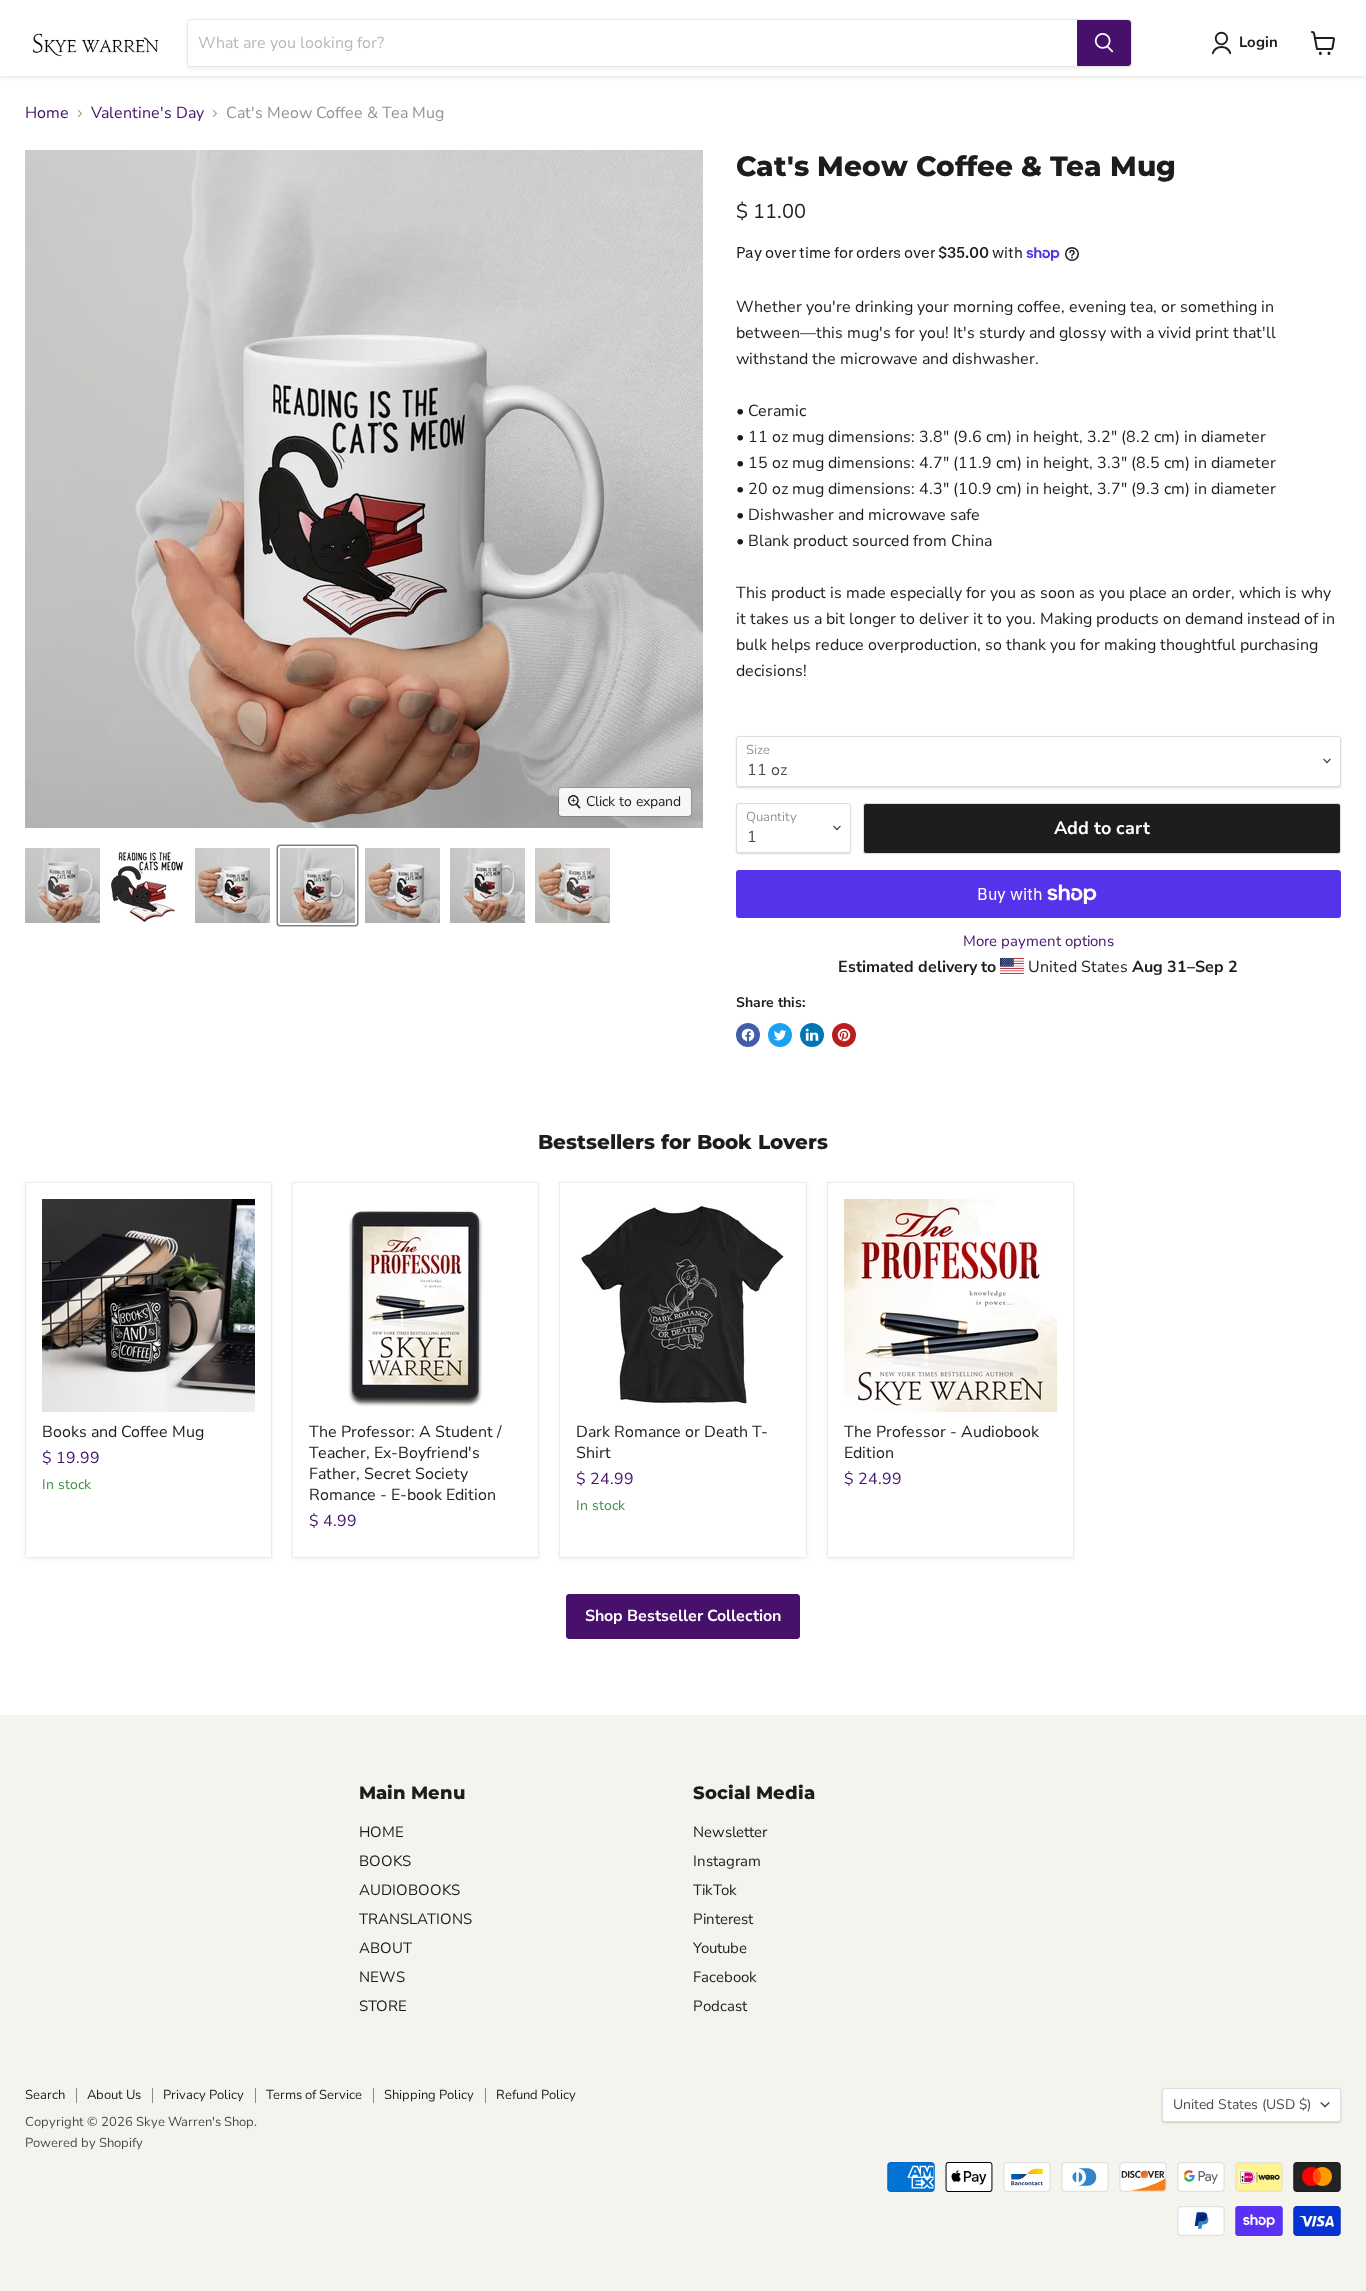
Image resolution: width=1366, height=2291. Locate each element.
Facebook (725, 1977)
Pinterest (723, 1919)
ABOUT (385, 1948)
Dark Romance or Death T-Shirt (672, 1442)
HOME (381, 1832)
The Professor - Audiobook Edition (941, 1442)
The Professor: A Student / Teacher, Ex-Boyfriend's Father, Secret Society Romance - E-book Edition (405, 1463)
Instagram (727, 1861)
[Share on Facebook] (748, 1035)
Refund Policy (536, 2095)
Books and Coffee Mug (123, 1432)
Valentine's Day (147, 113)
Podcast (720, 2006)
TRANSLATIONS (415, 1919)
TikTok (715, 1890)
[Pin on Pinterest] (844, 1035)
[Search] (1104, 43)
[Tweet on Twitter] (780, 1035)
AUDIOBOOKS (409, 1890)
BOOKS (385, 1861)
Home (47, 113)
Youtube (720, 1948)
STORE (383, 2006)
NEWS (382, 1977)
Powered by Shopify (84, 2143)
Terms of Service (314, 2095)
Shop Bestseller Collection (683, 1616)
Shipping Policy (429, 2095)
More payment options (1038, 941)
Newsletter (730, 1832)
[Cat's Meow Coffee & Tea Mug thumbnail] (62, 885)
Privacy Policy (203, 2095)
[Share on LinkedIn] (812, 1035)
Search (45, 2095)
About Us (114, 2095)
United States (1242, 2104)
